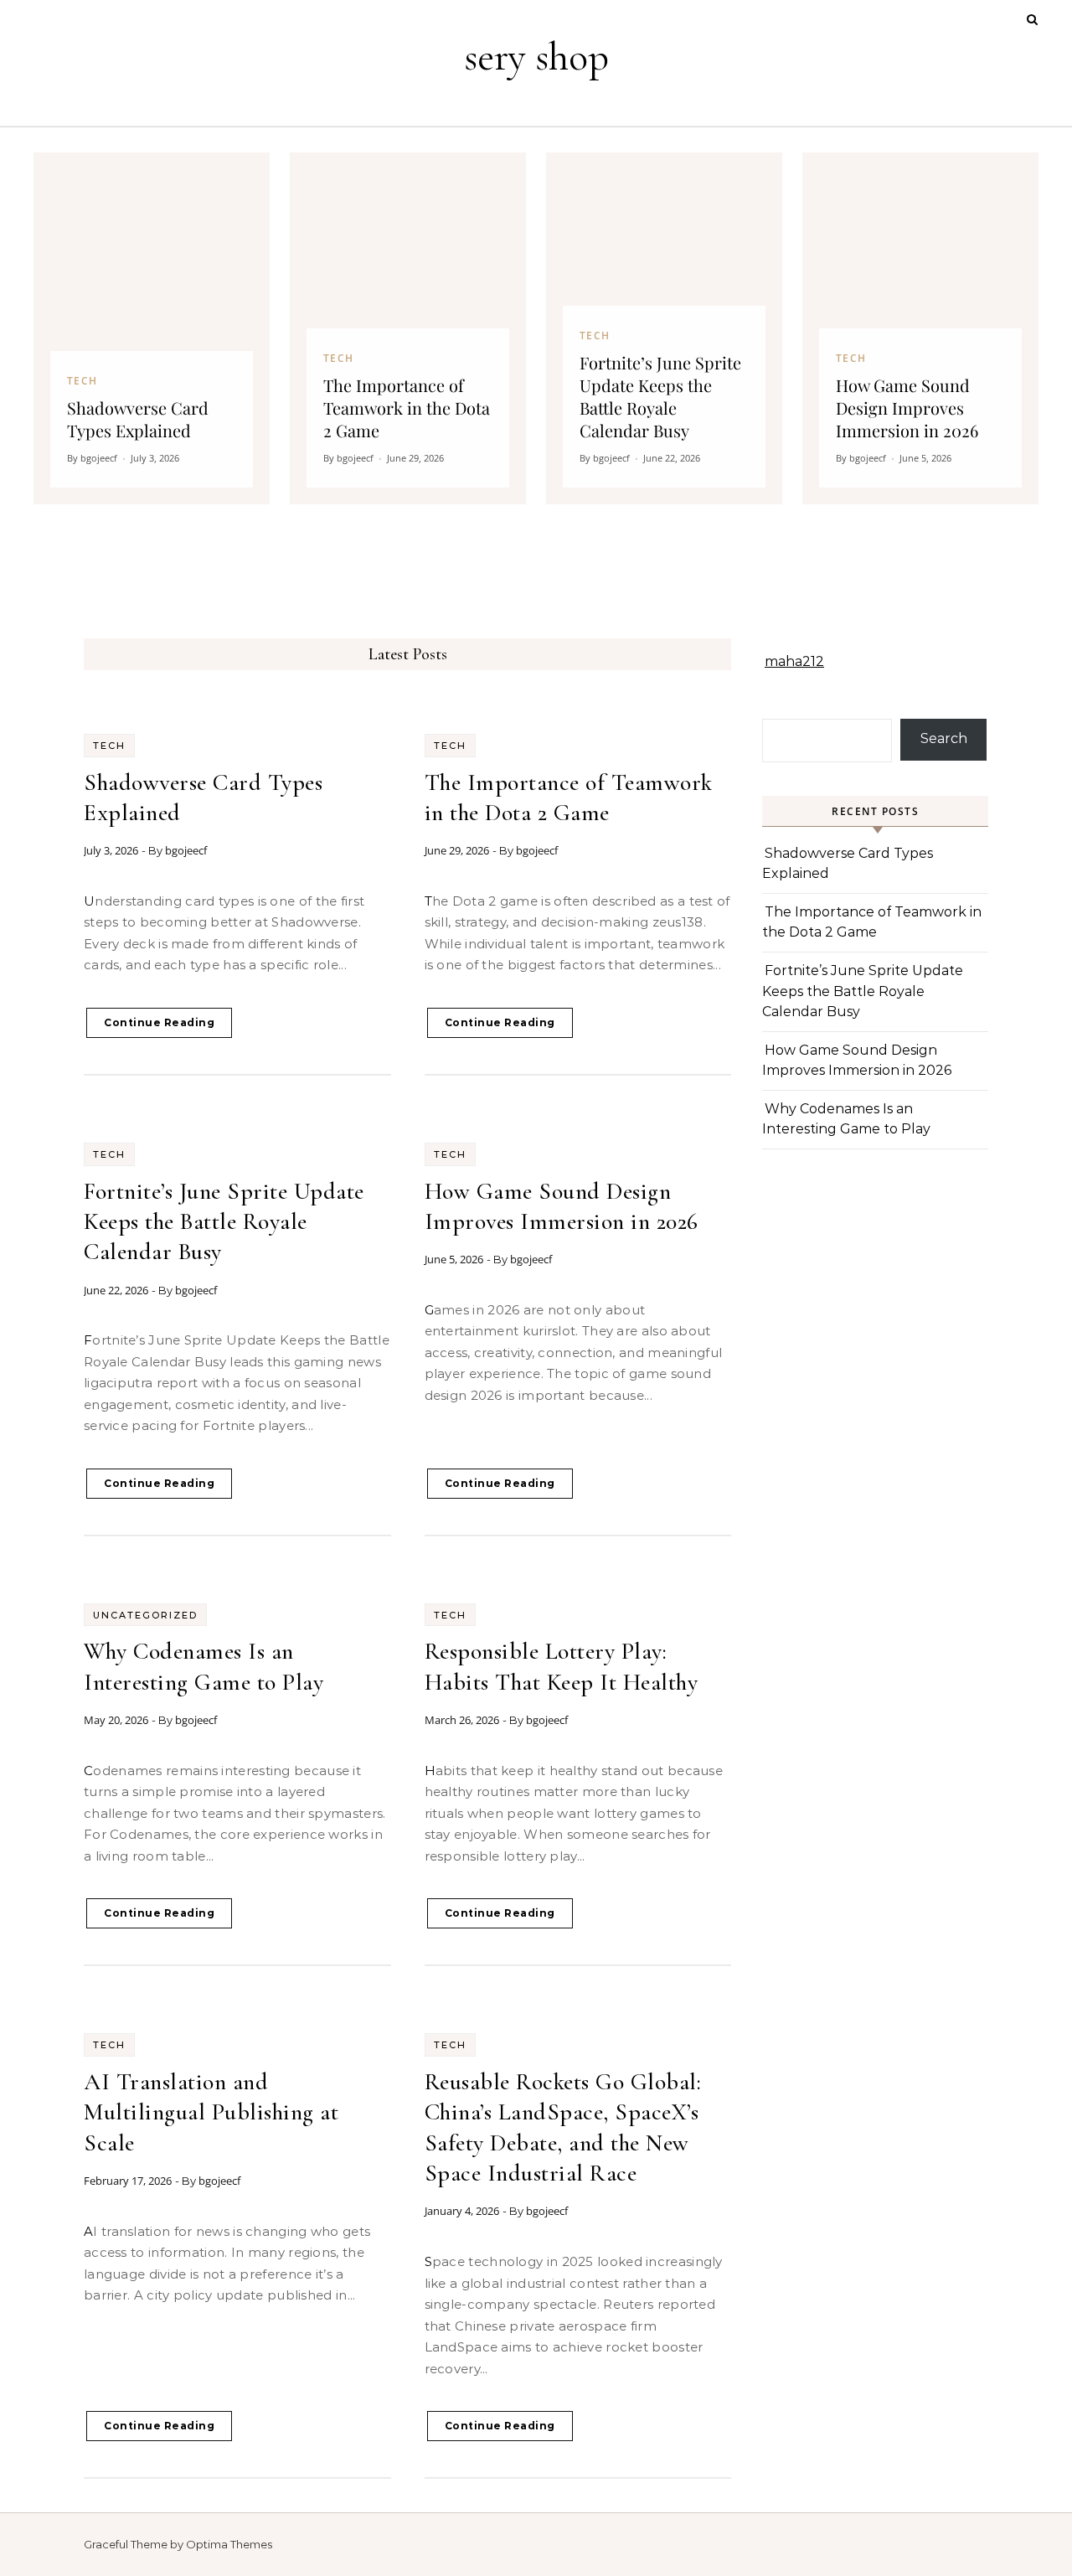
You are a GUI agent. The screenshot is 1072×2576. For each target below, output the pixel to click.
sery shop (536, 57)
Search (944, 738)
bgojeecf (186, 850)
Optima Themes (229, 2544)
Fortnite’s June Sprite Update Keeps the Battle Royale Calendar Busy (224, 1222)
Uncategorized (145, 1615)
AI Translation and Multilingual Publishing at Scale (211, 2112)
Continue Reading (159, 1022)
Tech (109, 746)
